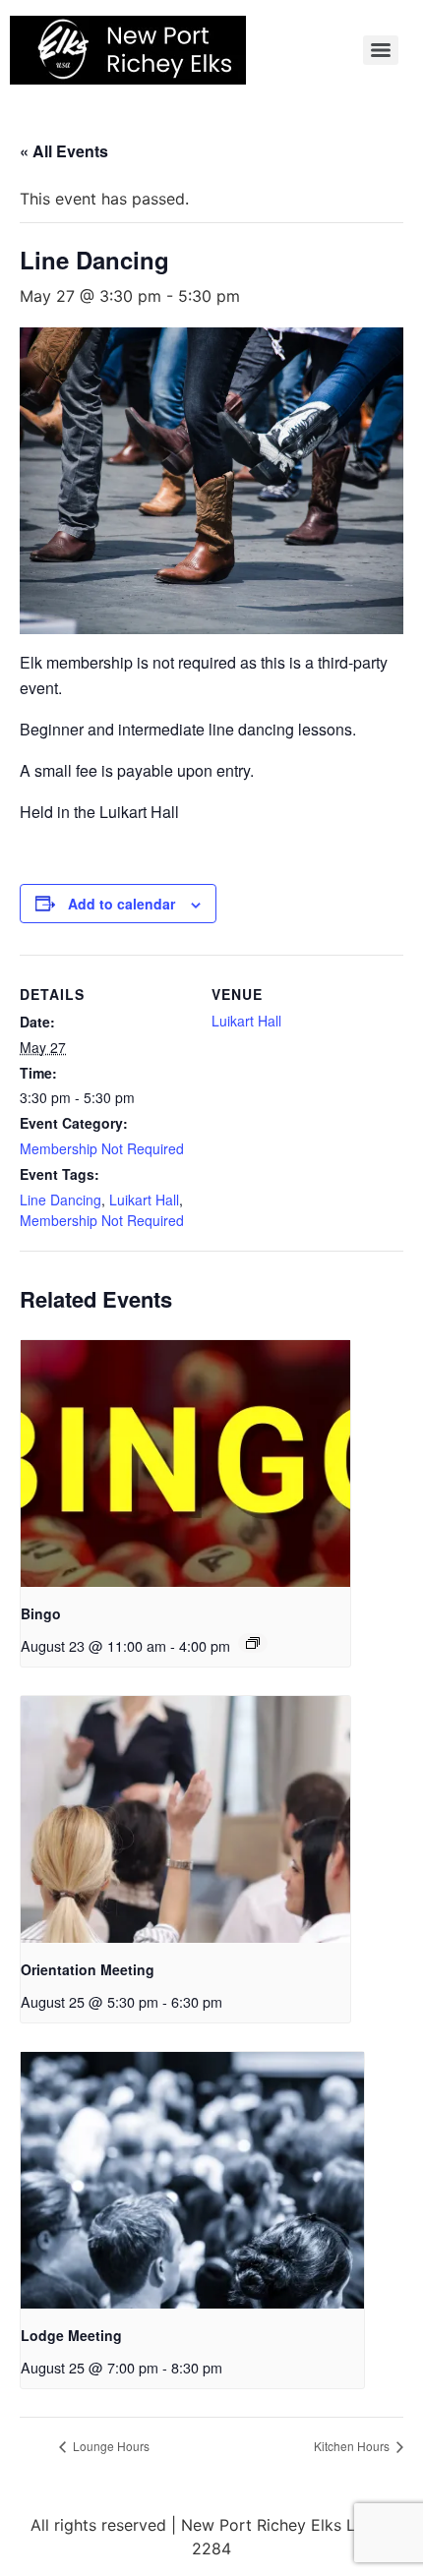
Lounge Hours (110, 2446)
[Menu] (381, 50)
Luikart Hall (144, 1200)
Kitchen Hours (353, 2446)
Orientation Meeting (88, 1969)
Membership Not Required (102, 1148)
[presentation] (185, 1464)
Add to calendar (121, 904)
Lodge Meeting (71, 2335)
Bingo (41, 1613)
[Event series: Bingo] (253, 1643)
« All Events (64, 151)
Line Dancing (60, 1200)
